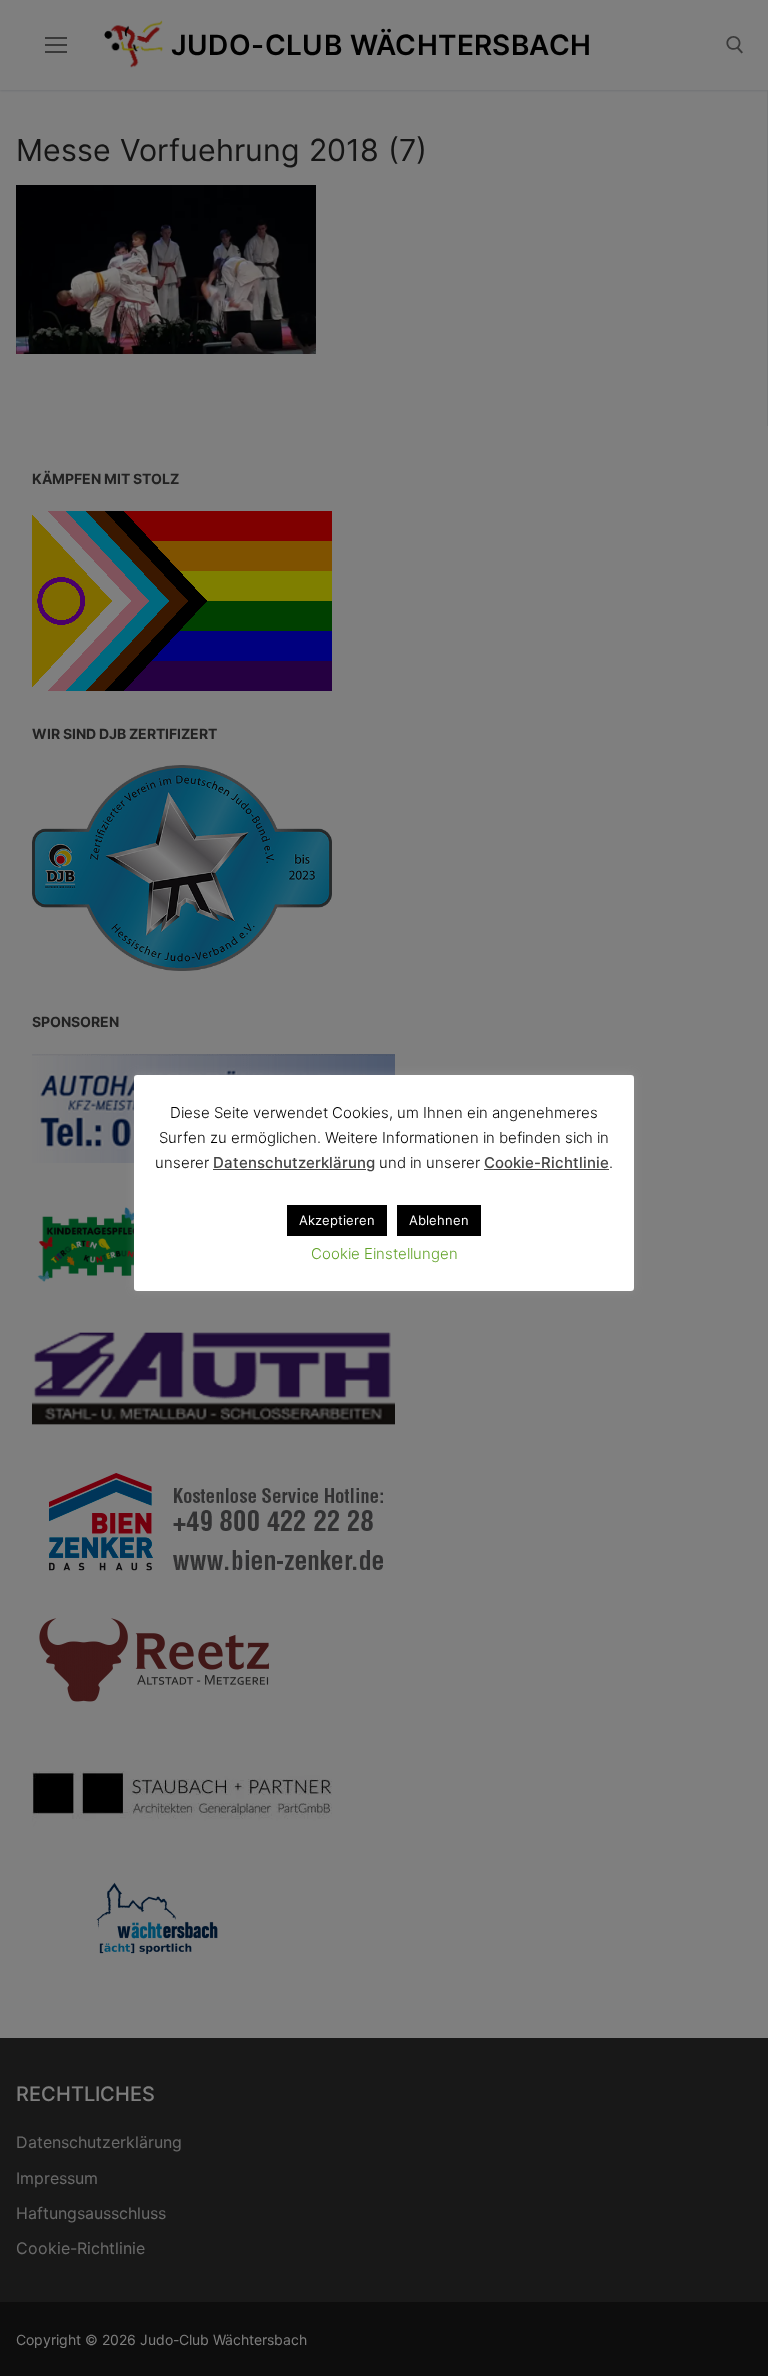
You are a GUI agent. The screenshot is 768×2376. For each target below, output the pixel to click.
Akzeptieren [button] (337, 1220)
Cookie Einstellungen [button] (384, 1253)
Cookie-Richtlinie (546, 1162)
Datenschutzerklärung (294, 1162)
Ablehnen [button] (439, 1220)
